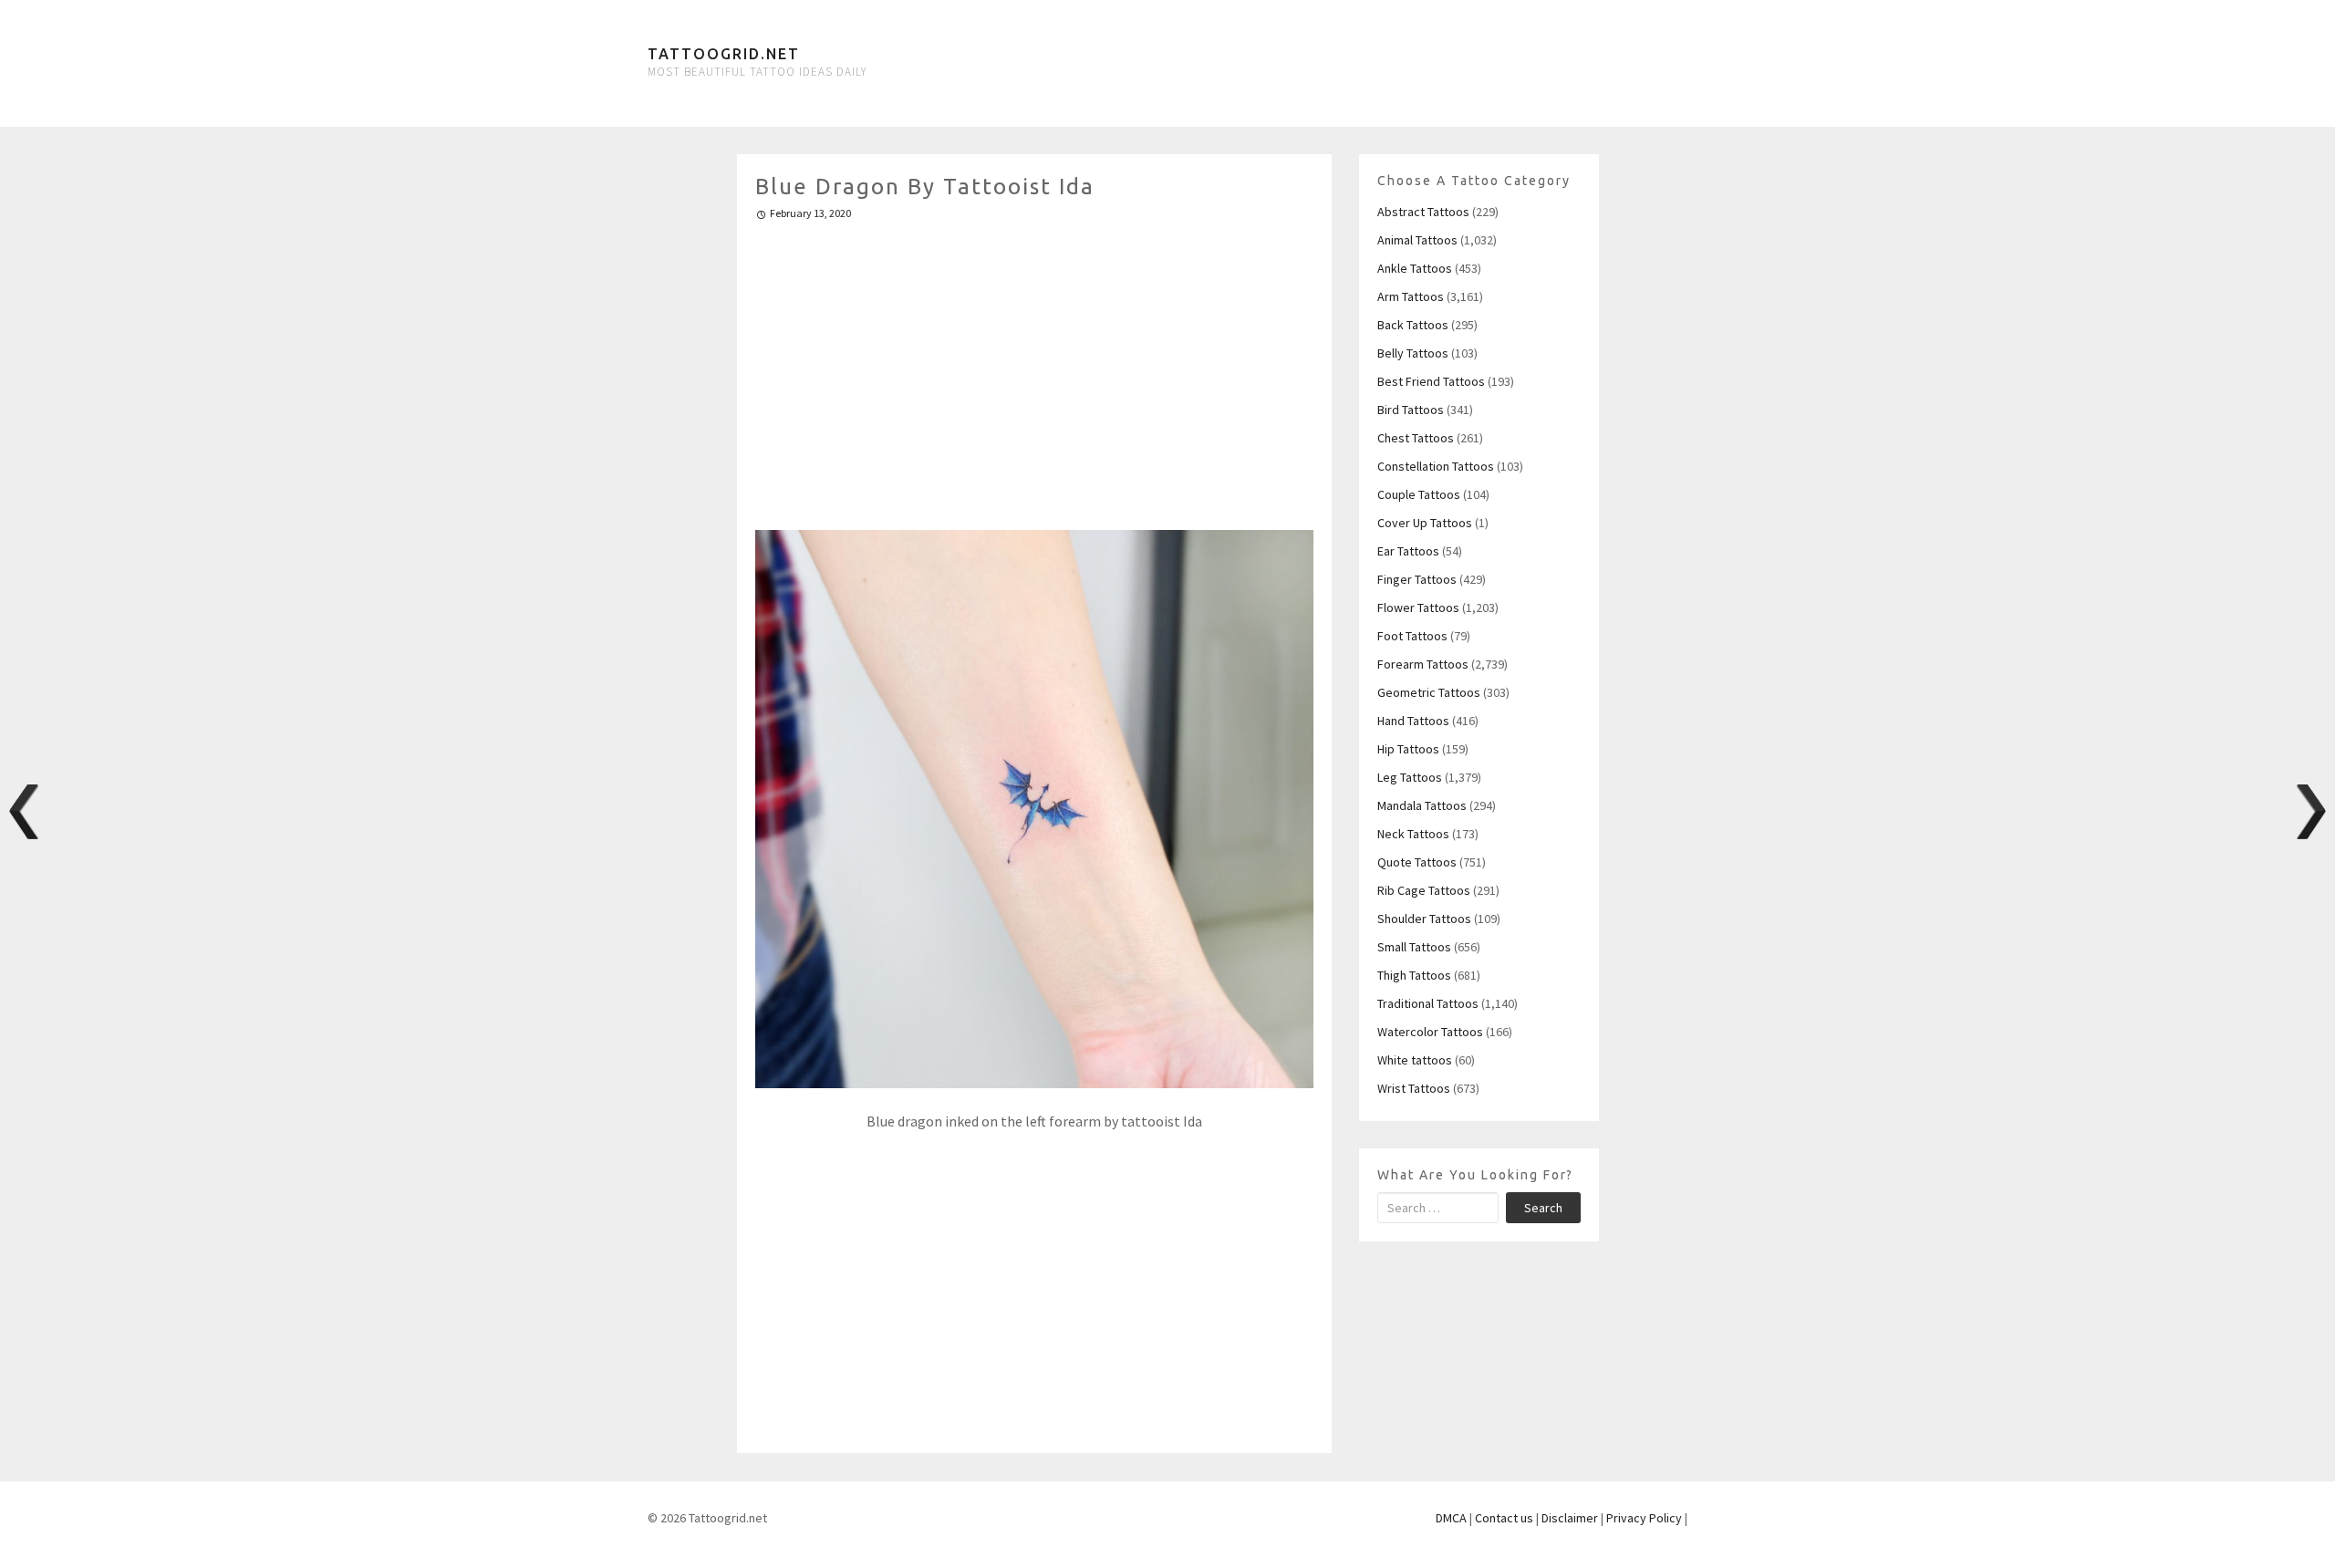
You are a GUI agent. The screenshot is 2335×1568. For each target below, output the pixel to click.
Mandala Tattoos (1422, 805)
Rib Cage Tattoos (1424, 890)
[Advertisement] (1035, 368)
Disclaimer (1570, 1518)
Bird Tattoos (1411, 410)
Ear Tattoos (1408, 551)
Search (1543, 1208)
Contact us (1504, 1518)
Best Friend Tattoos (1431, 381)
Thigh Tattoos (1414, 975)
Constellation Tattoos (1436, 466)
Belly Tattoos (1413, 353)
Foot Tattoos (1412, 636)
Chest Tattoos (1416, 438)
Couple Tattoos (1419, 494)
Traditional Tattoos (1428, 1003)
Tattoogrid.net (724, 54)
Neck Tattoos (1413, 834)
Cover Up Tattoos (1425, 523)
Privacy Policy (1644, 1518)
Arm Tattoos (1411, 296)
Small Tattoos (1414, 947)
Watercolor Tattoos (1430, 1032)
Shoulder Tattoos (1424, 919)
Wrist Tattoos (1414, 1088)
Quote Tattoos (1417, 862)
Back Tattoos (1413, 325)
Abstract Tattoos (1423, 212)
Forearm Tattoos (1423, 664)
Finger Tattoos (1417, 579)
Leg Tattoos (1410, 777)
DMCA (1451, 1518)
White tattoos (1415, 1060)
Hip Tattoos (1408, 749)
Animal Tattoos (1417, 240)
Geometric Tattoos (1429, 692)
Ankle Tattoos (1415, 268)
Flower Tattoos (1418, 607)
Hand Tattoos (1413, 721)
